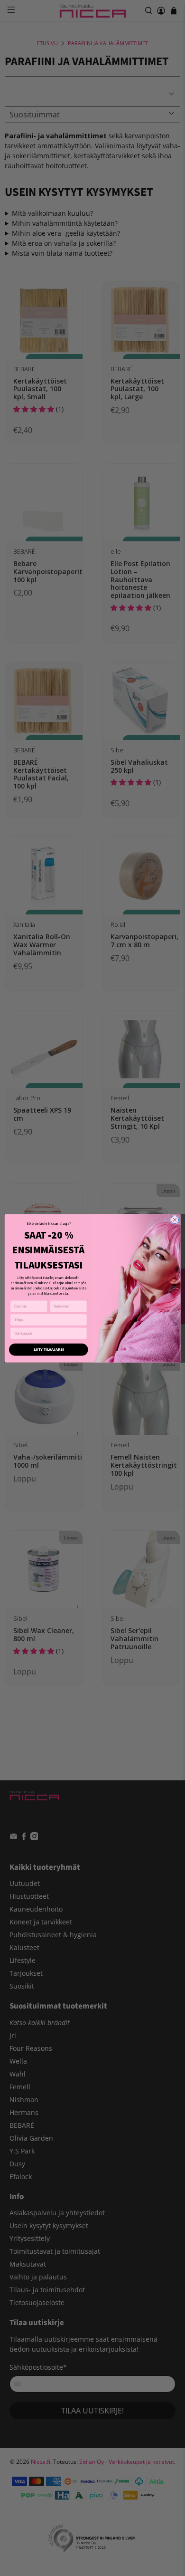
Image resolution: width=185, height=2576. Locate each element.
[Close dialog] (175, 1220)
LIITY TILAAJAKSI (49, 1349)
